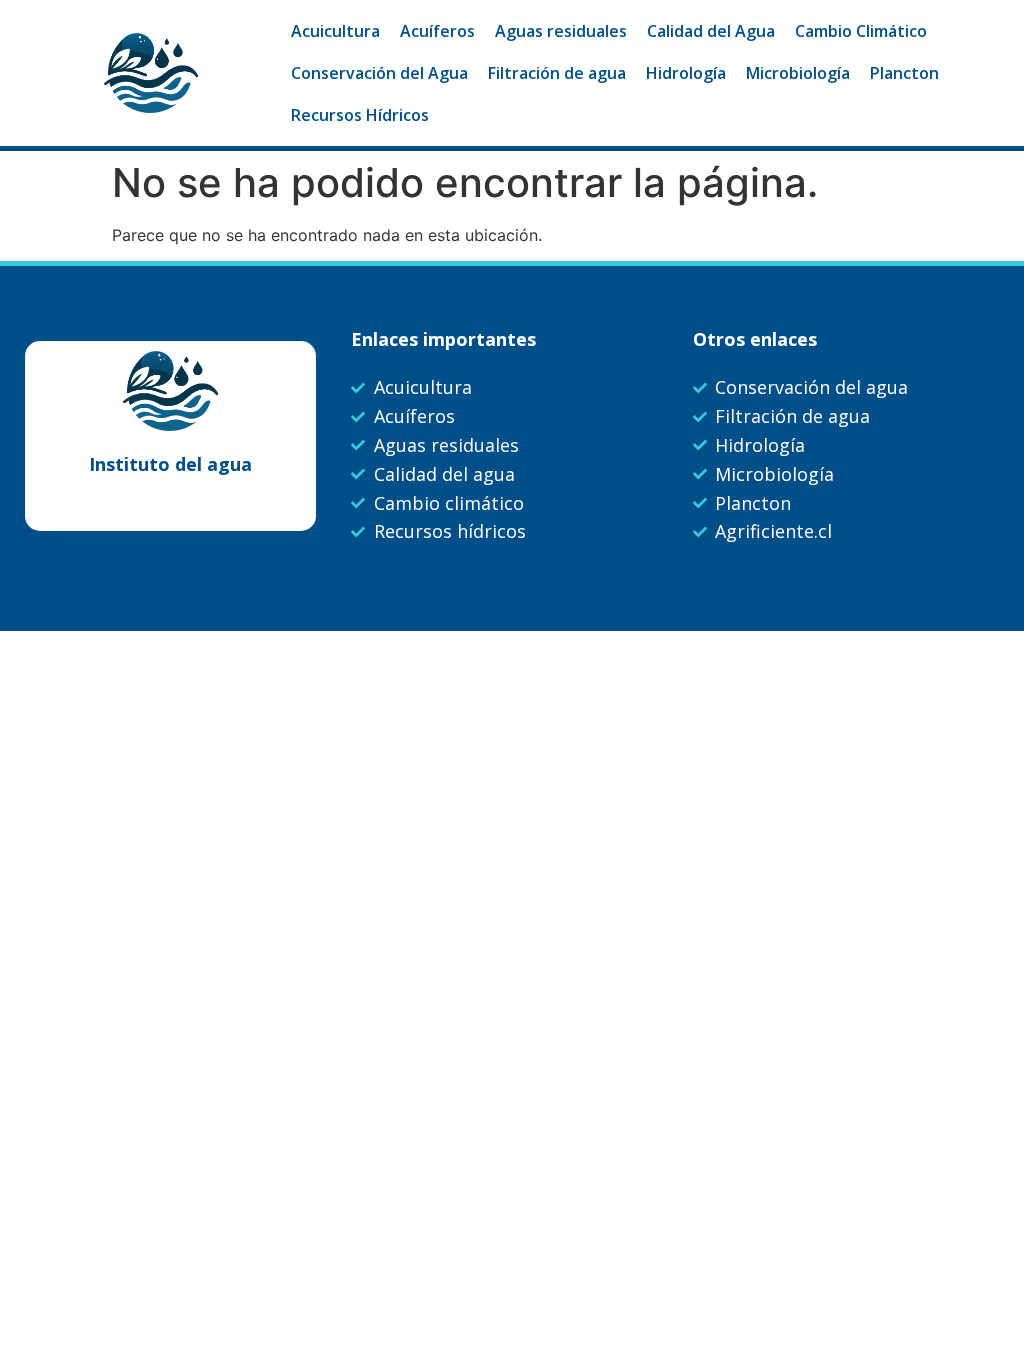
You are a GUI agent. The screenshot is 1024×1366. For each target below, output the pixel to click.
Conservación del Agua (379, 73)
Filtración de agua (557, 73)
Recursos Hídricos (360, 115)
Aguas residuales (561, 31)
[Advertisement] (512, 781)
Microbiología (798, 73)
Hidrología (686, 73)
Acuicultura (335, 31)
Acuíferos (437, 31)
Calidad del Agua (711, 31)
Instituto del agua (170, 464)
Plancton (904, 73)
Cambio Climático (861, 31)
